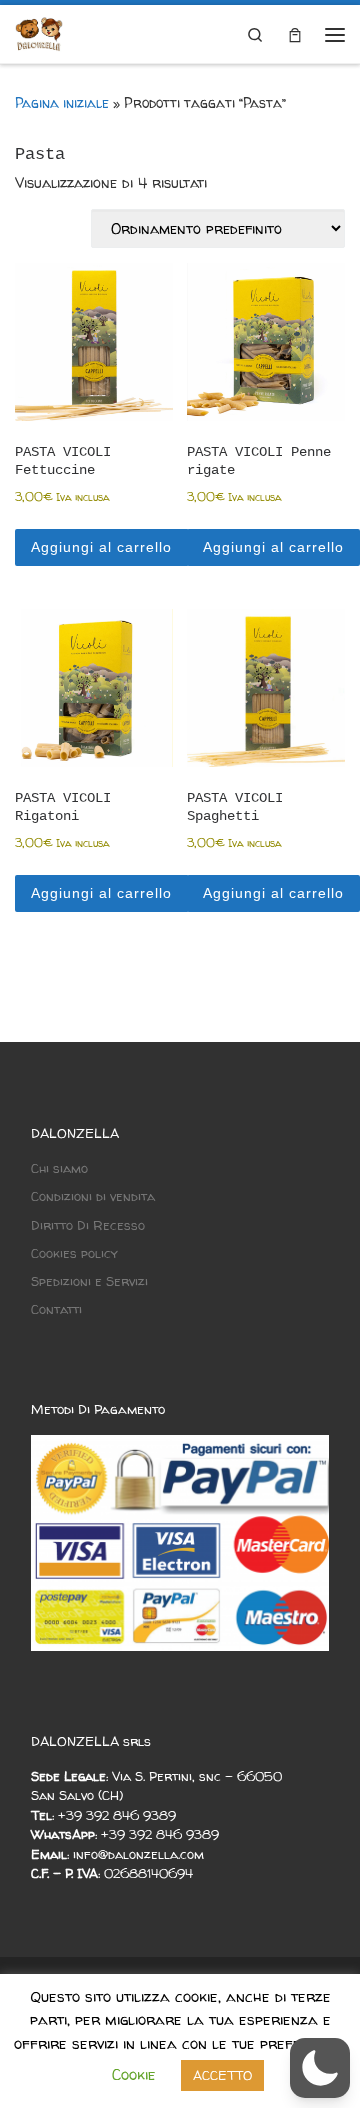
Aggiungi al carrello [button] (101, 547)
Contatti (56, 1309)
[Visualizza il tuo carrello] (295, 34)
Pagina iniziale (62, 103)
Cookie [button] (134, 2074)
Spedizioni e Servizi (89, 1281)
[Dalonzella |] (39, 34)
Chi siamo (59, 1168)
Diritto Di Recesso (88, 1225)
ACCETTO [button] (222, 2075)
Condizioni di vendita (93, 1196)
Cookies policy (74, 1253)
